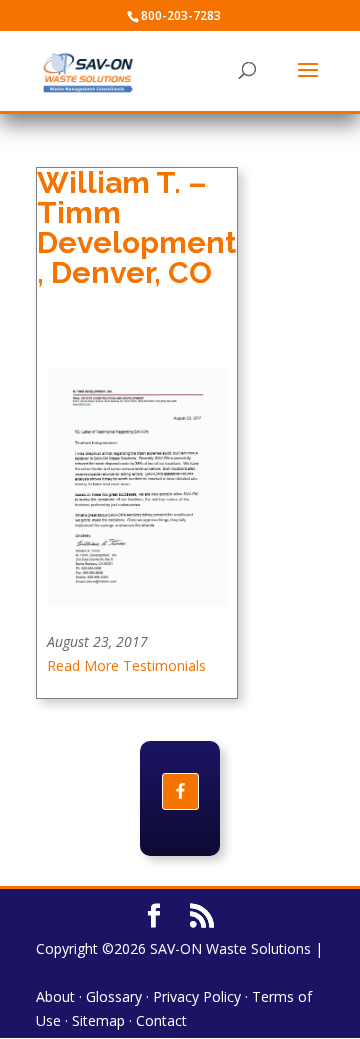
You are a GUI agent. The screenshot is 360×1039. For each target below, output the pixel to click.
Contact (161, 1020)
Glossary (114, 996)
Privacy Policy (197, 996)
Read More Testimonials (126, 665)
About (55, 996)
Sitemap (98, 1020)
